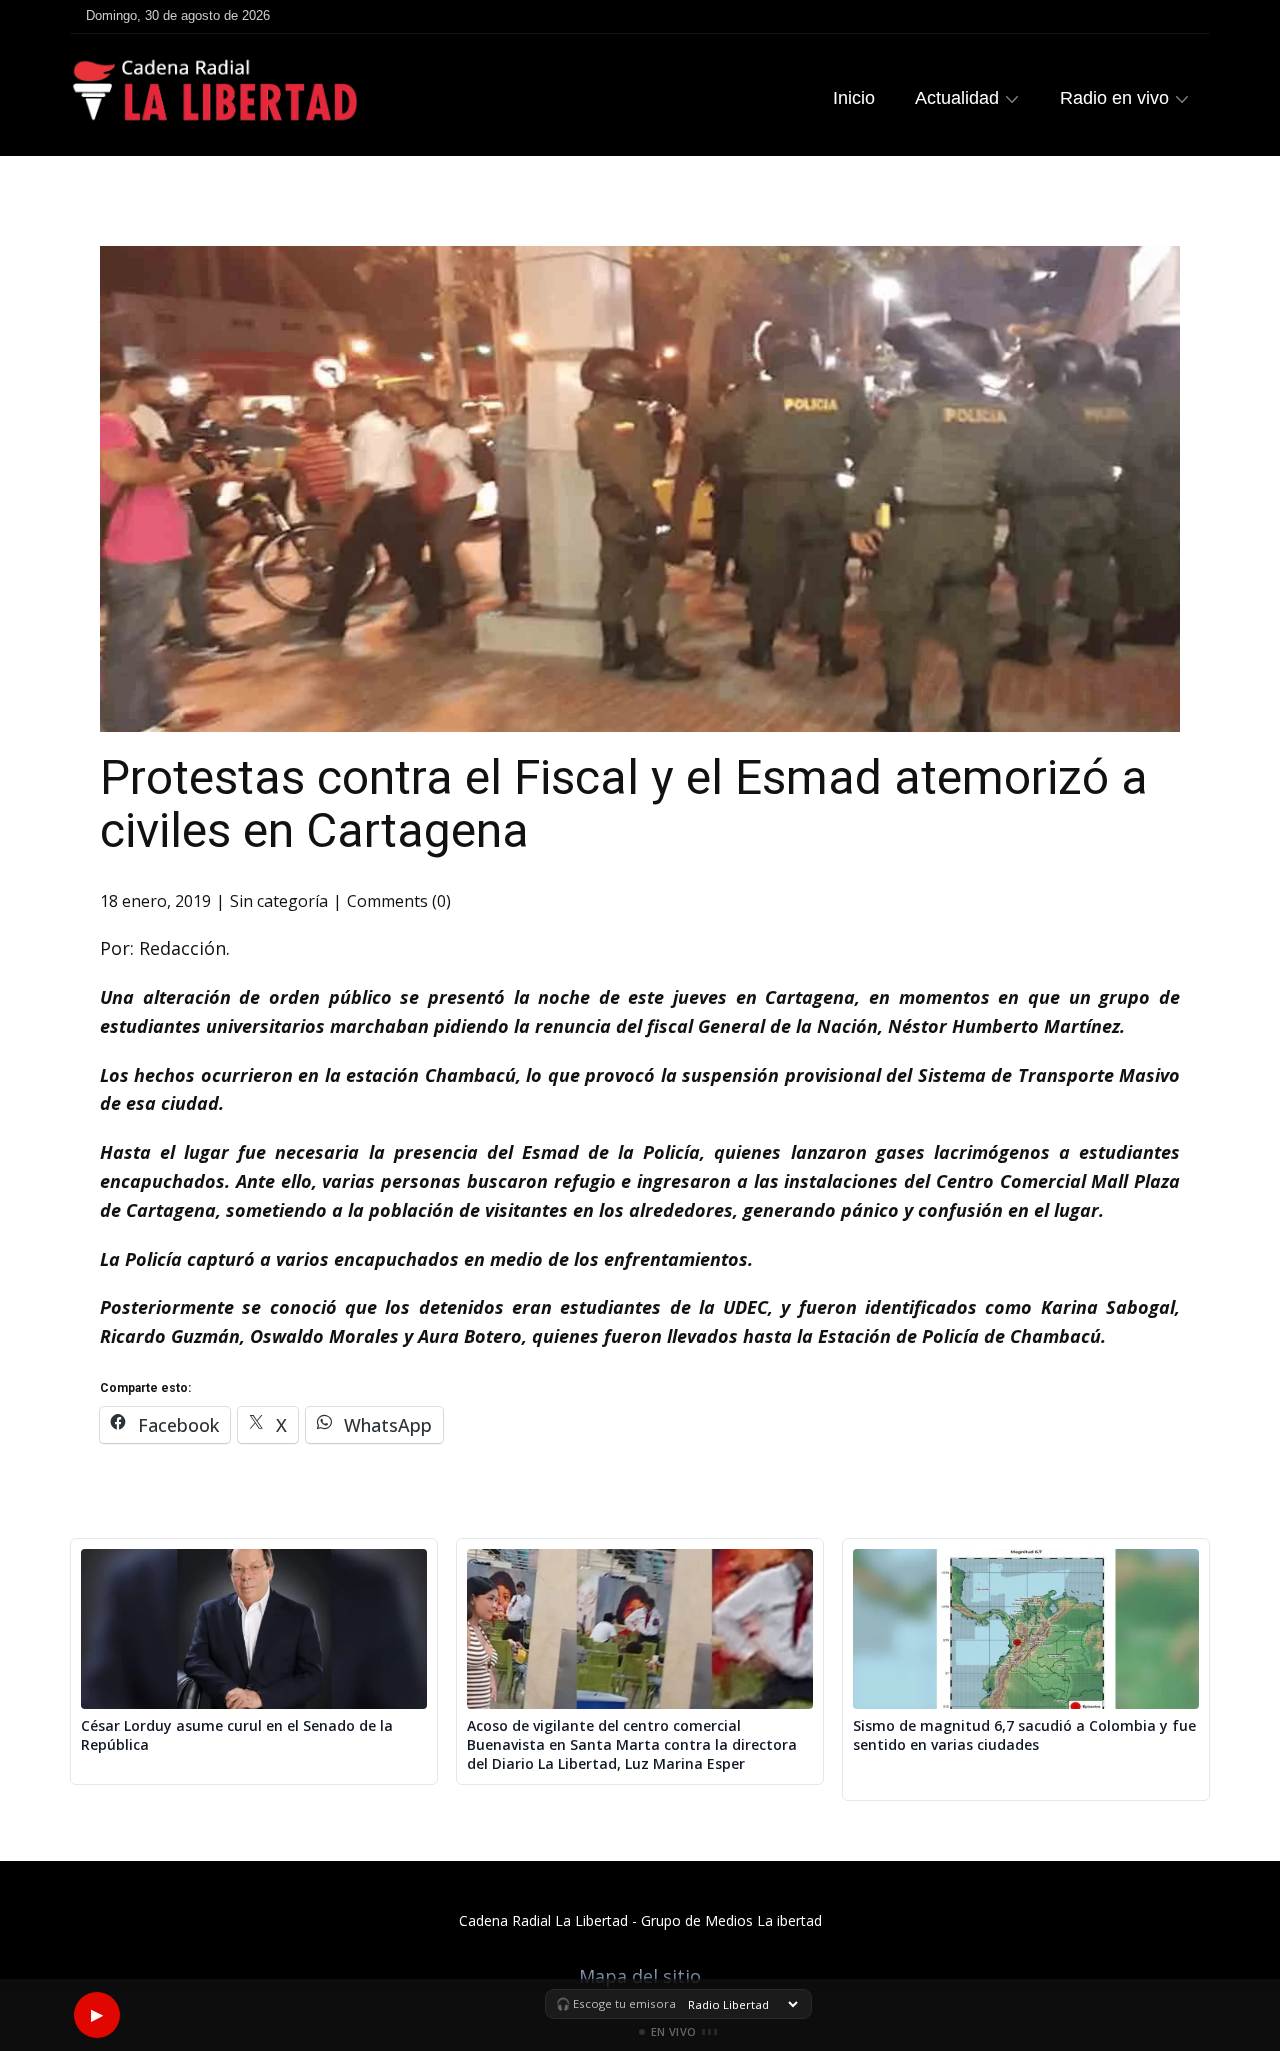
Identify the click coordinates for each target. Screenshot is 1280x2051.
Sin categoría (279, 901)
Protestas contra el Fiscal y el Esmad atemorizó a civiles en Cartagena (624, 804)
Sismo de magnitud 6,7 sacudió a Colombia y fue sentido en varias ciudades (1024, 1735)
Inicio (854, 98)
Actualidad (957, 98)
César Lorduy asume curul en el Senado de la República (237, 1735)
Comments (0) (399, 901)
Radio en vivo (1114, 98)
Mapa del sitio (640, 1976)
